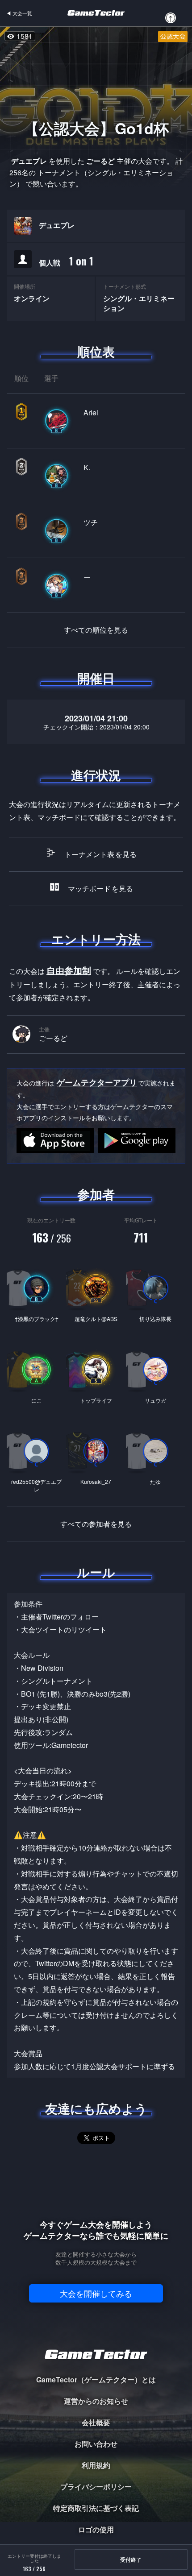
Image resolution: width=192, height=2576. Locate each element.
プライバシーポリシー (96, 2487)
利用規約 (96, 2465)
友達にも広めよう (96, 2108)
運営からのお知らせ (96, 2401)
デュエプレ (57, 225)
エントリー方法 (96, 939)
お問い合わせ (96, 2444)
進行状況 (96, 775)
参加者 (96, 1194)
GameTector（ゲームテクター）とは (96, 2379)
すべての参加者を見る (96, 1524)
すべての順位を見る (96, 630)
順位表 (96, 352)
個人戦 (66, 261)
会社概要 (96, 2422)
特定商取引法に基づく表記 (96, 2508)
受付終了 (131, 2559)
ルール (96, 1572)
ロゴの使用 (96, 2529)
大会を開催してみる (96, 2293)
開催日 (96, 678)
